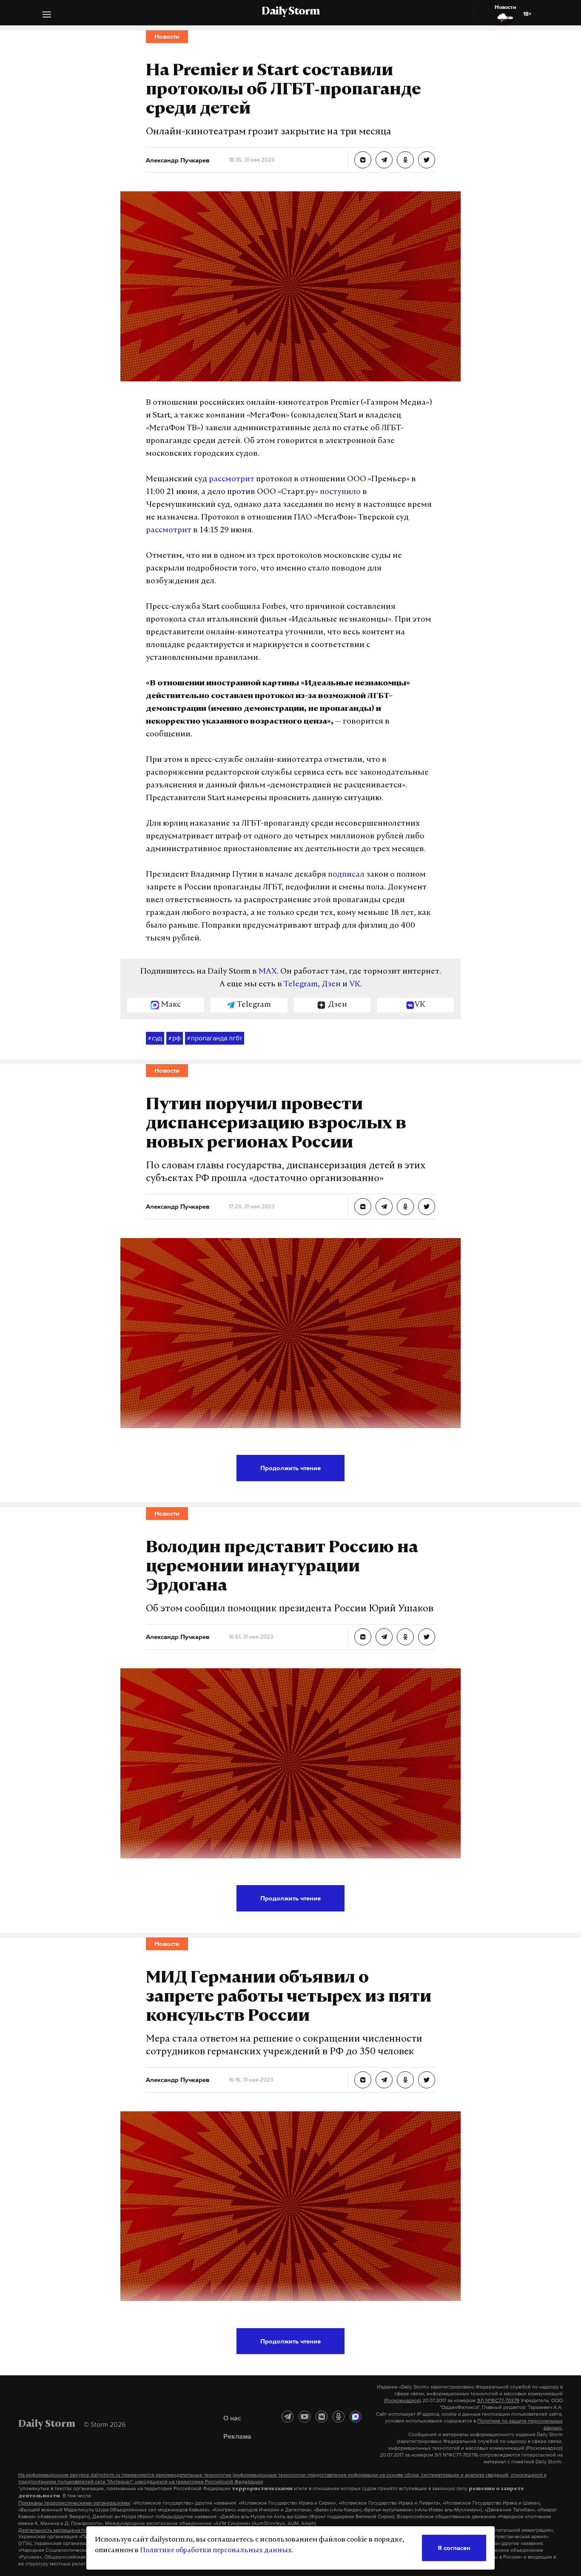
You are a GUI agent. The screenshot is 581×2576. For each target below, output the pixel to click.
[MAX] (356, 2417)
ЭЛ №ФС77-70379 (498, 2400)
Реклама (237, 2436)
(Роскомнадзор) (403, 2400)
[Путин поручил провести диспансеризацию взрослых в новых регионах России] (363, 1207)
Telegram (301, 985)
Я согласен (454, 2548)
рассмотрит (232, 480)
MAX (268, 972)
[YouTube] (305, 2417)
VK (355, 985)
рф (175, 1038)
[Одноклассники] (339, 2417)
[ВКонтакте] (322, 2417)
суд (155, 1038)
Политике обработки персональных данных (216, 2550)
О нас (232, 2418)
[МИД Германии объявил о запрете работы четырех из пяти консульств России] (363, 2080)
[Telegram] (288, 2417)
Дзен (331, 985)
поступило (340, 492)
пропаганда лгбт (215, 1038)
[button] (47, 16)
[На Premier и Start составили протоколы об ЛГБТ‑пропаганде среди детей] (363, 160)
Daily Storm (290, 12)
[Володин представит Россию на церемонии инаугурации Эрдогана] (363, 1637)
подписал (346, 875)
